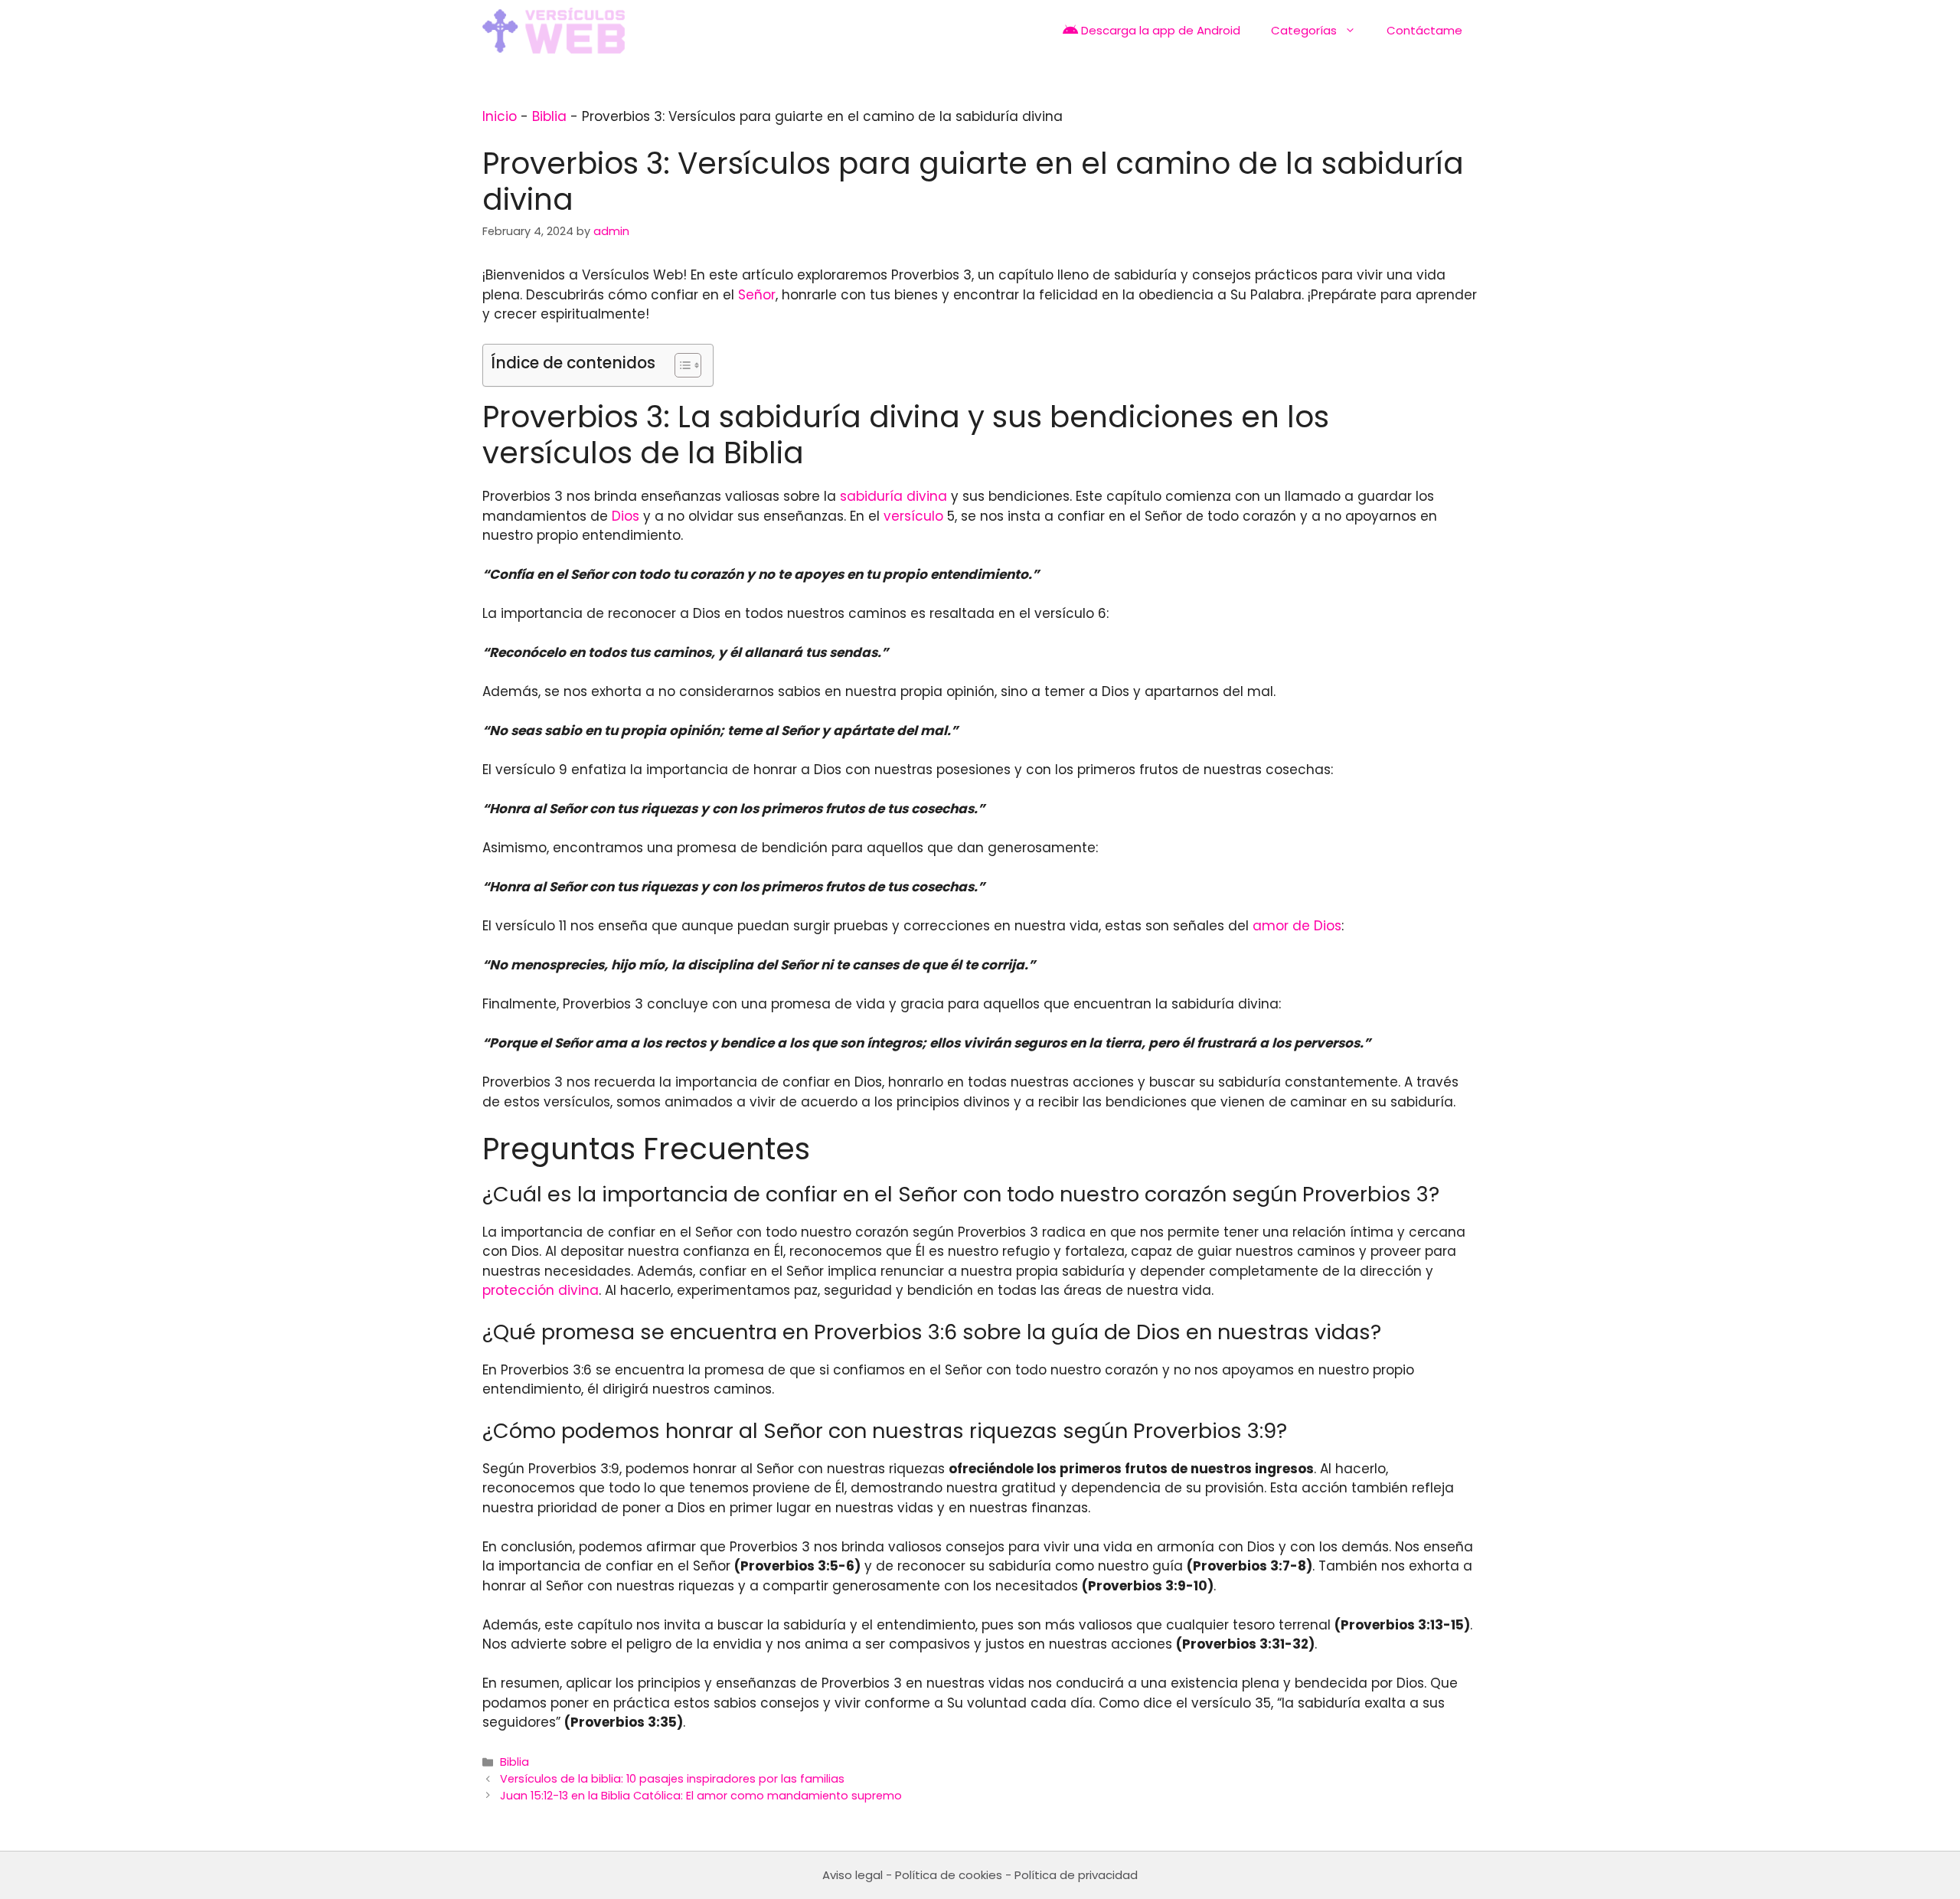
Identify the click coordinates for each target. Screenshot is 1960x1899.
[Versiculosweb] (554, 31)
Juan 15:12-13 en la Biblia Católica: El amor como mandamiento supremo (701, 1796)
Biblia (549, 116)
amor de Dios (1297, 926)
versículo (913, 516)
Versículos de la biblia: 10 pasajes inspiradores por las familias (672, 1779)
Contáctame (1424, 30)
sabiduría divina (893, 496)
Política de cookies (949, 1875)
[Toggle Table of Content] (680, 365)
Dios (626, 516)
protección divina (541, 1290)
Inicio (500, 116)
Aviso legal (853, 1875)
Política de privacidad (1076, 1875)
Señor (757, 295)
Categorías (1304, 30)
